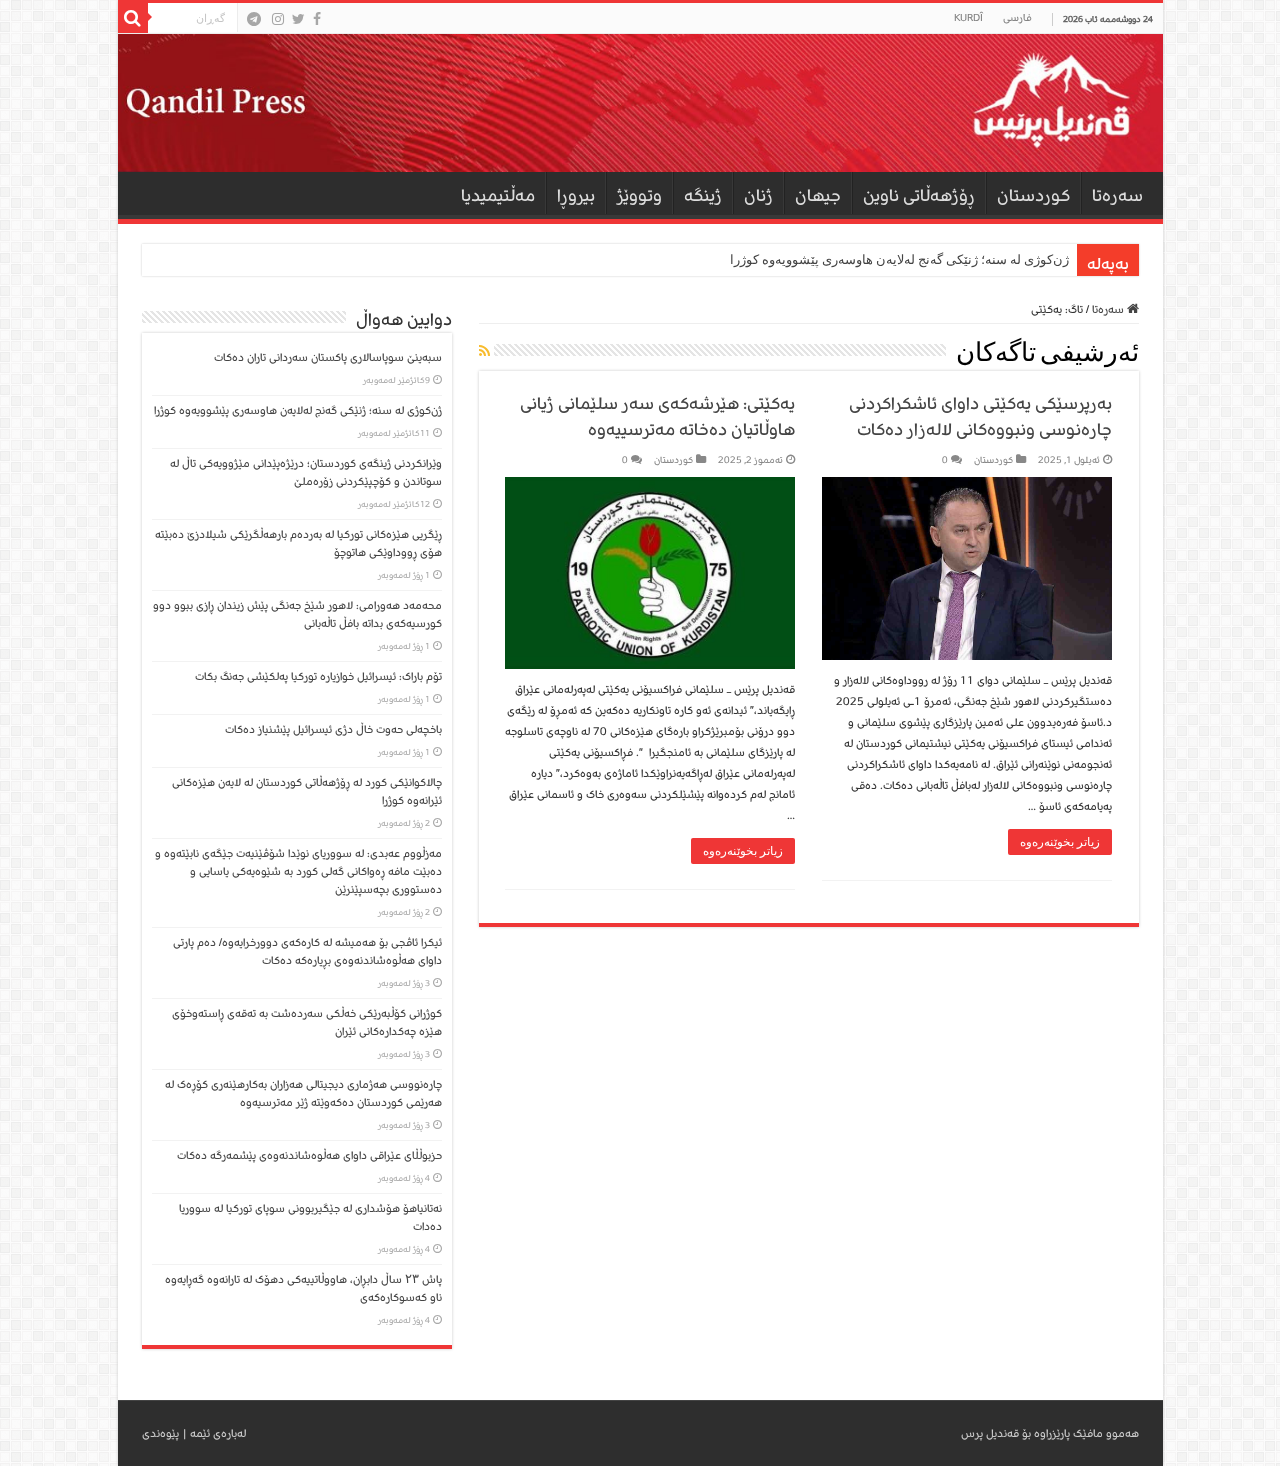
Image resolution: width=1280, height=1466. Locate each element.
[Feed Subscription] (484, 352)
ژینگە (703, 195)
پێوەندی (160, 1433)
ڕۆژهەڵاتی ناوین (919, 195)
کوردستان (1033, 195)
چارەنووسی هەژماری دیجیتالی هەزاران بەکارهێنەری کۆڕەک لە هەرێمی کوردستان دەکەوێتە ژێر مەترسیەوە (303, 1093)
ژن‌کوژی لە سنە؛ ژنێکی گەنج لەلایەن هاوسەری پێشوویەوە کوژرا (899, 259)
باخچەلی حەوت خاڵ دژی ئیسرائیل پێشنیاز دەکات (333, 729)
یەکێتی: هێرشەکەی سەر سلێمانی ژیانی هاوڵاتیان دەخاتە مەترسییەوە (657, 416)
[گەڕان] (133, 18)
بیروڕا (576, 195)
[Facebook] (317, 19)
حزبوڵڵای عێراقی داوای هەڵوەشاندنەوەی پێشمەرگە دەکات (306, 1155)
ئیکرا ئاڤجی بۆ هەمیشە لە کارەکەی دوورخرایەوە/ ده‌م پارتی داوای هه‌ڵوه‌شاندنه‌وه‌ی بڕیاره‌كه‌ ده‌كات (307, 951)
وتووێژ (639, 195)
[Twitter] (298, 19)
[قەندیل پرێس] (640, 103)
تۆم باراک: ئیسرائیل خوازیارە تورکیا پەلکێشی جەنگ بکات (318, 676)
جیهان (818, 195)
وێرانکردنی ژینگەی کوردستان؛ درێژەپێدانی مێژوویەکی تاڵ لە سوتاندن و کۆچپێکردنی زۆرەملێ (306, 472)
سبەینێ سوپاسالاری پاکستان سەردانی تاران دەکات (328, 357)
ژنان (758, 195)
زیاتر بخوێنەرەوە (1060, 842)
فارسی (1017, 18)
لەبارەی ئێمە (218, 1433)
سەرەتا (1117, 195)
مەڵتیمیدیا (498, 195)
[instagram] (278, 19)
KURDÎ (968, 18)
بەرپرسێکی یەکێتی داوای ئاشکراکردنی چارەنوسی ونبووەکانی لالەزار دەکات (980, 416)
